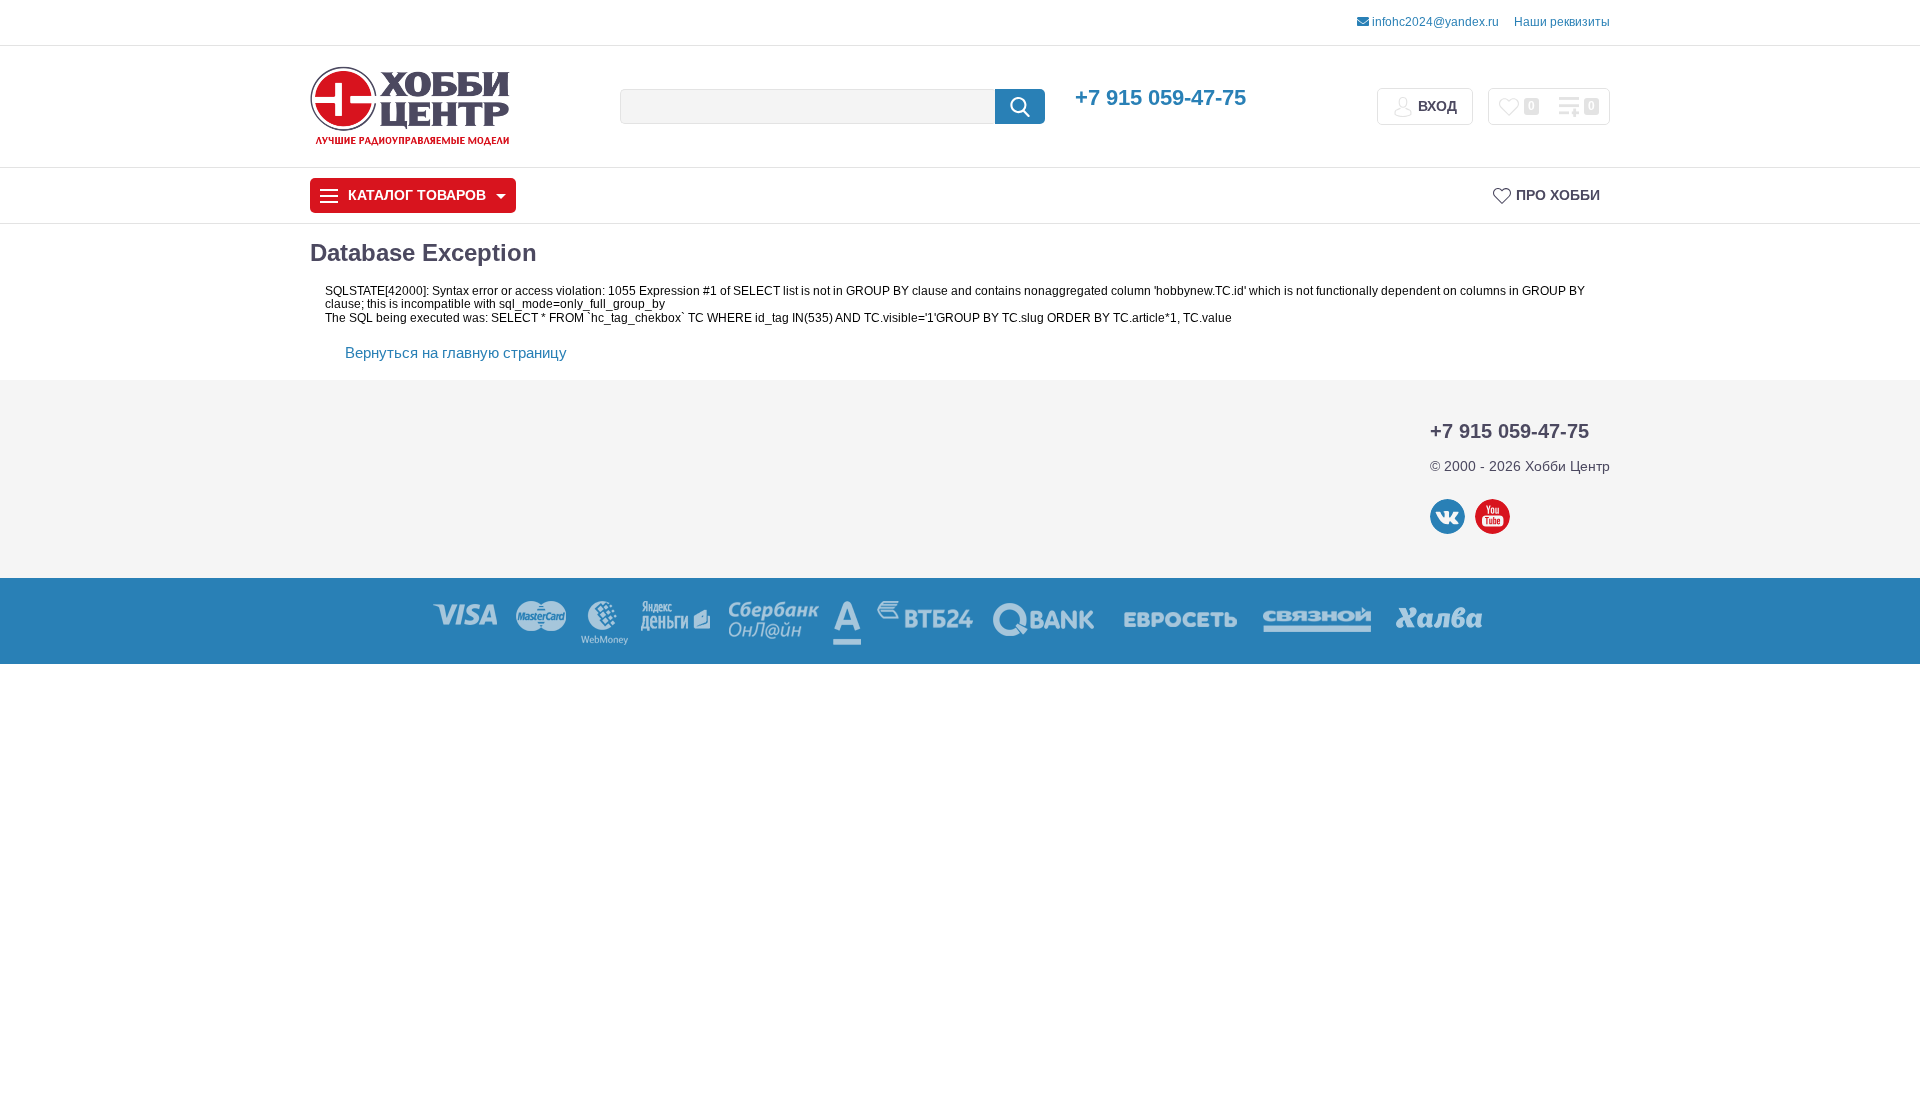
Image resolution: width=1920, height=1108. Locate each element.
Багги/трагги (940, 797)
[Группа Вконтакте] (1447, 530)
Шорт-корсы (1458, 370)
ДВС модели (1458, 797)
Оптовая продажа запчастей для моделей (426, 875)
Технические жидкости (406, 764)
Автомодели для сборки (682, 370)
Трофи (1199, 370)
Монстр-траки (1199, 797)
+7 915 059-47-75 (1160, 97)
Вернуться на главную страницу (456, 352)
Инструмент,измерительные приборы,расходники (424, 815)
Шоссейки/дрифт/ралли (682, 797)
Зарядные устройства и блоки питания (431, 671)
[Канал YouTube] (1492, 530)
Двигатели (363, 722)
